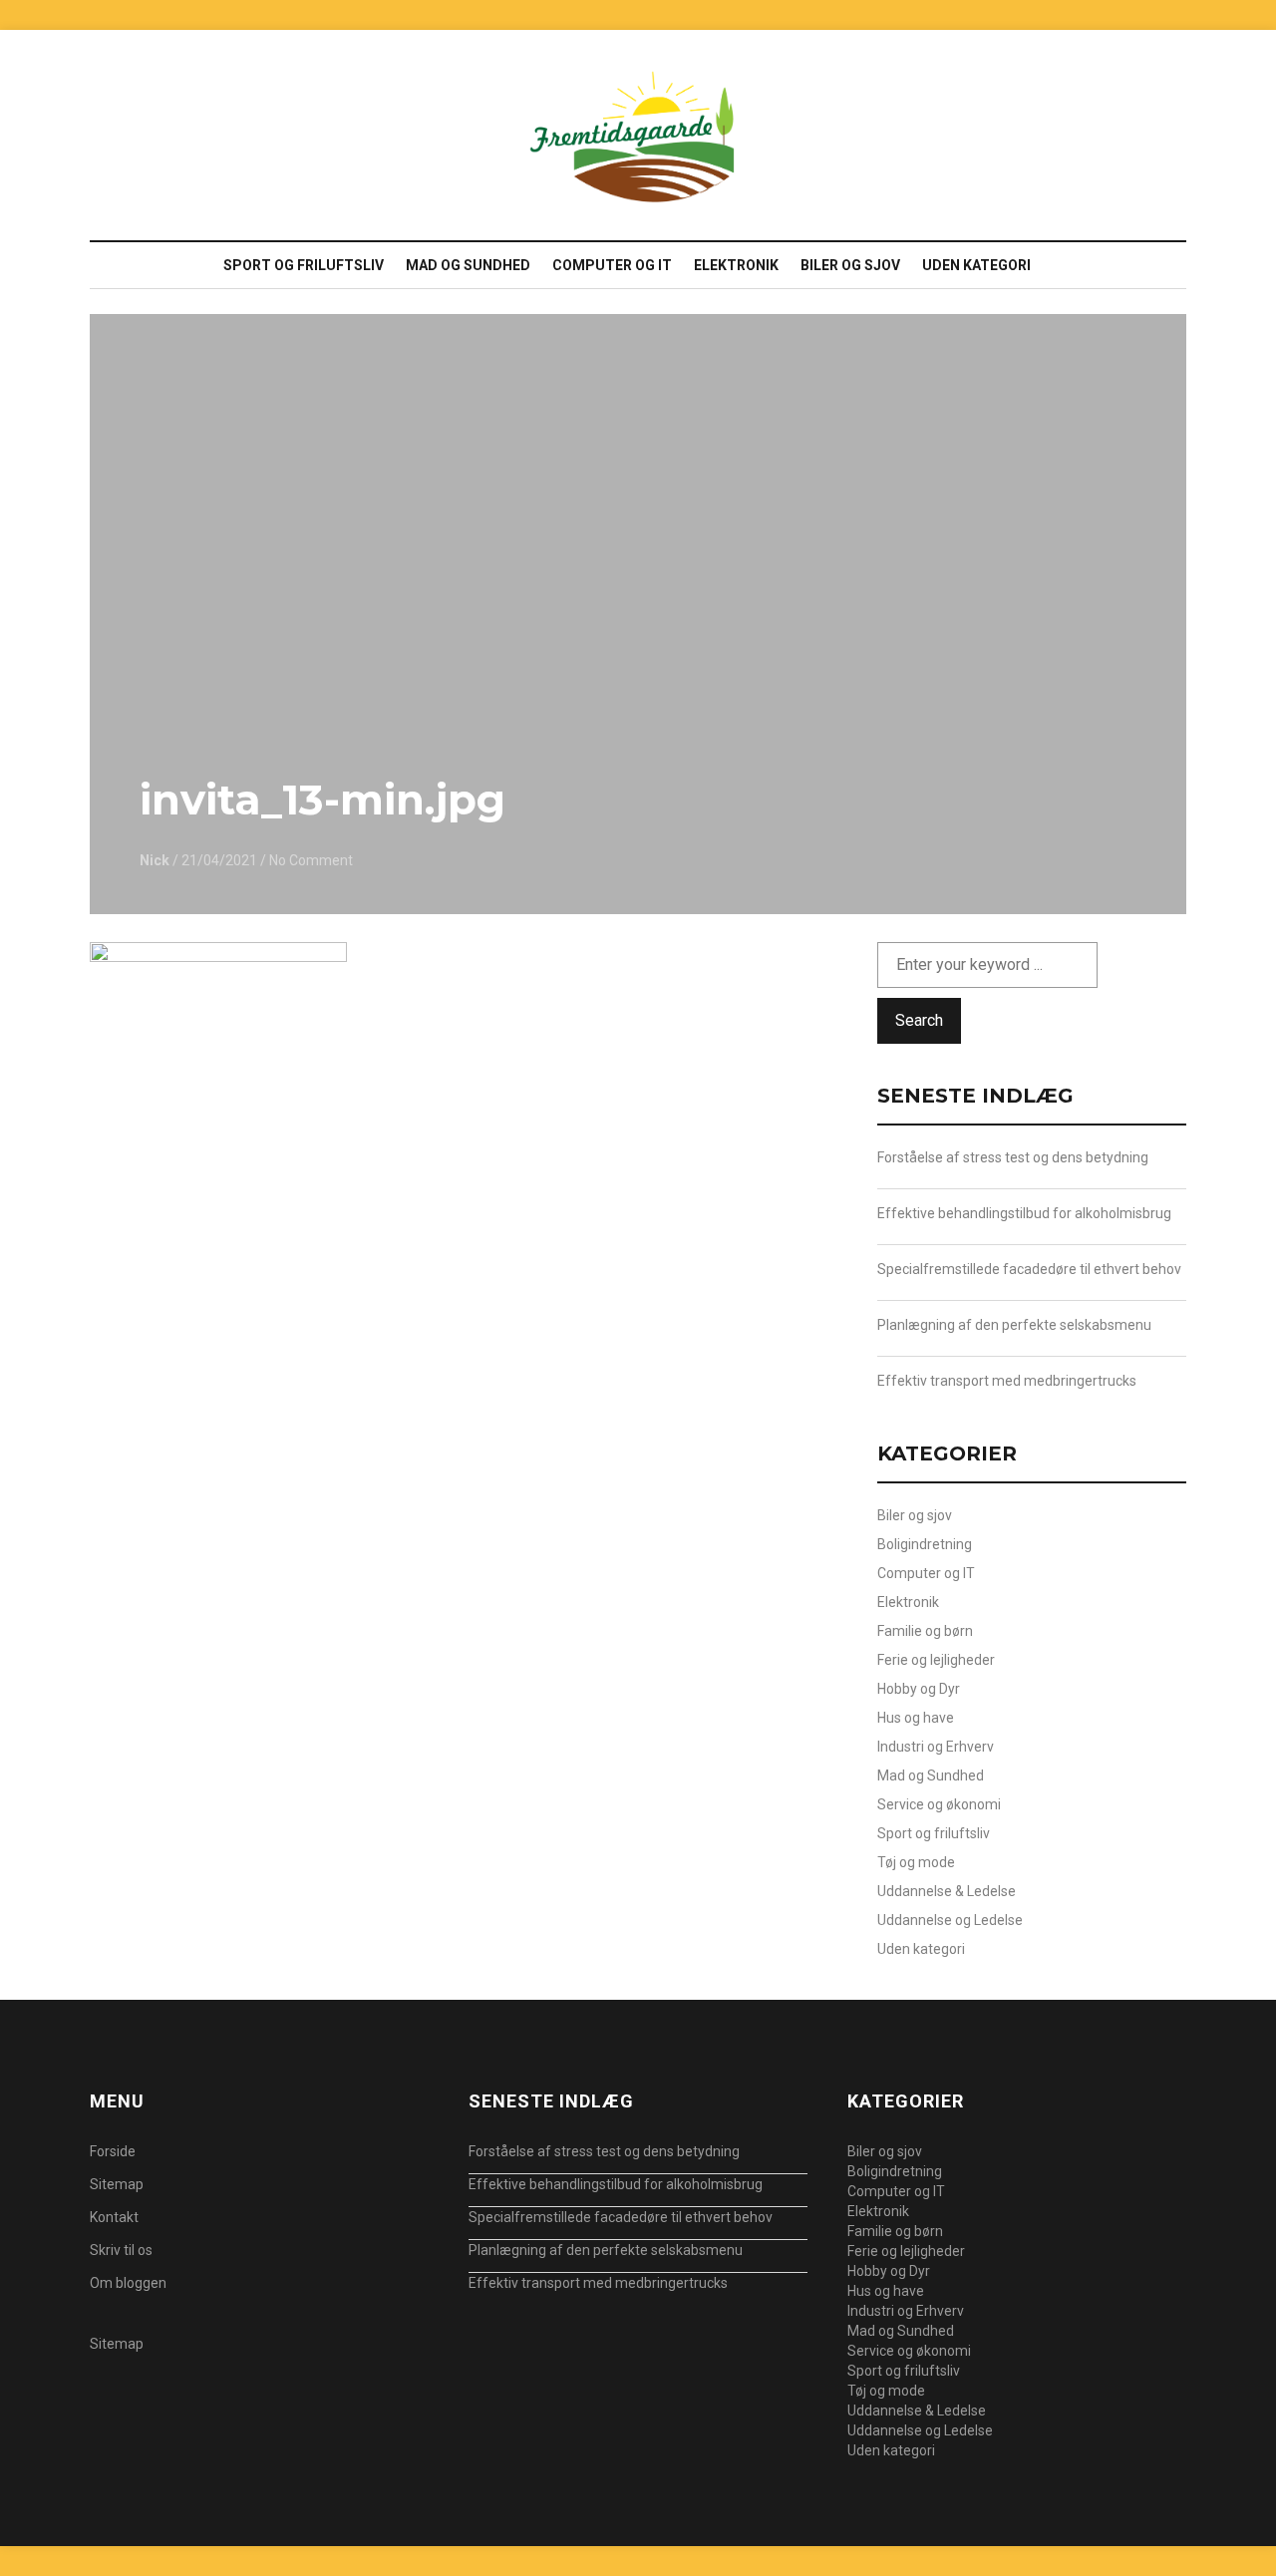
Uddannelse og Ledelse (950, 1920)
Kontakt (114, 2217)
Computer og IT (612, 265)
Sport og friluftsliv (304, 265)
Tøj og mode (916, 1862)
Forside (113, 2151)
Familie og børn (925, 1631)
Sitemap (117, 2184)
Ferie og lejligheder (936, 1660)
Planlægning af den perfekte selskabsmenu (1014, 1325)
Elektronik (736, 265)
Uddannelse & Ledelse (947, 1891)
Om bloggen (128, 2283)
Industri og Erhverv (936, 1747)
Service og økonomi (939, 1804)
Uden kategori (976, 265)
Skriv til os (121, 2250)
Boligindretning (925, 1544)
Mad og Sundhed (468, 265)
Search (919, 1020)
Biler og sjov (850, 265)
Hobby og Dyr (919, 1689)
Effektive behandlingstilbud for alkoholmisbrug (1024, 1213)
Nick (155, 860)
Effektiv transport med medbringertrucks (1007, 1381)
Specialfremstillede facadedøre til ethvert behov (1029, 1269)
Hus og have (916, 1718)
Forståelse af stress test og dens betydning (1013, 1157)
